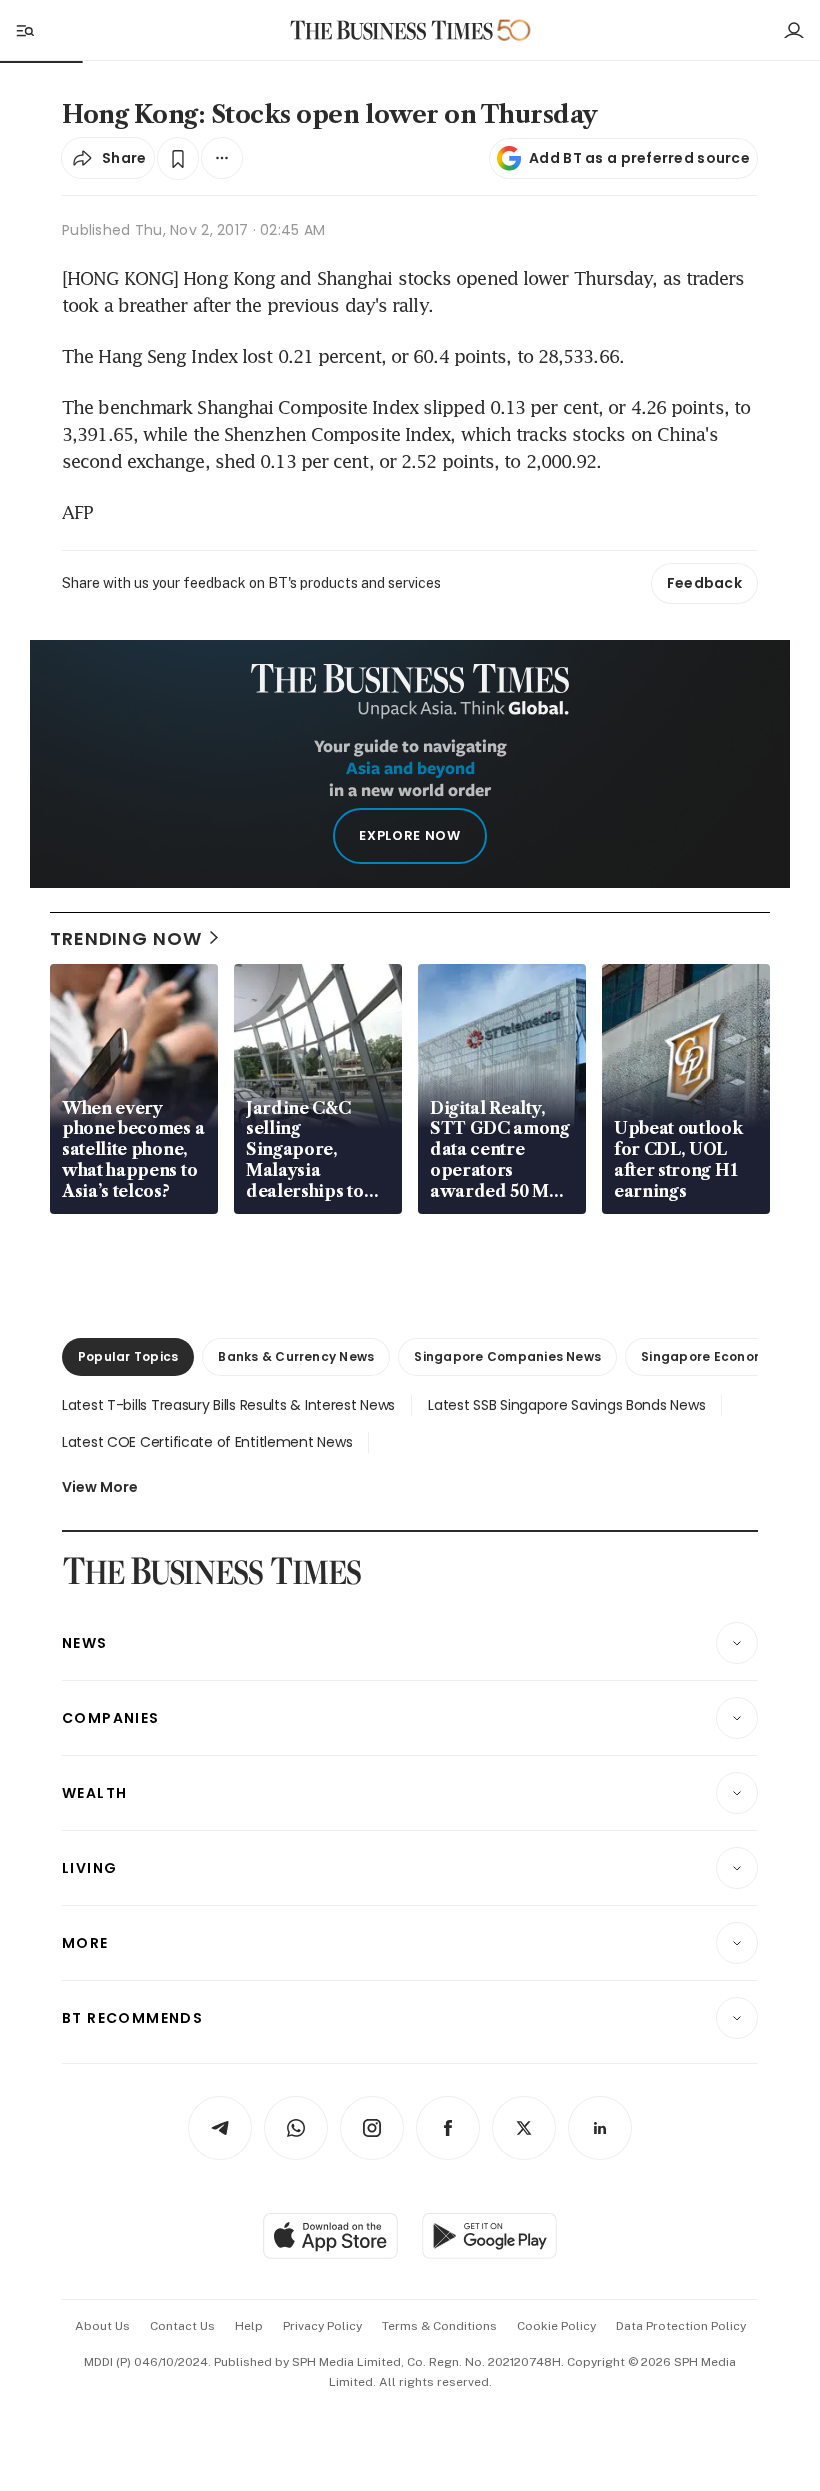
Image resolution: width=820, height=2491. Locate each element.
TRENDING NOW (126, 938)
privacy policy (322, 2326)
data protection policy (681, 2326)
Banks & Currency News (296, 1356)
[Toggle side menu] (24, 30)
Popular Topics (128, 1356)
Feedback (704, 583)
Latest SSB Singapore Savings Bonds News (566, 1405)
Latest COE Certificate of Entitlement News (207, 1442)
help (249, 2326)
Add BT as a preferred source (639, 158)
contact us (182, 2326)
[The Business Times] (392, 30)
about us (102, 2326)
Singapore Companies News (507, 1356)
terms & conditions (439, 2326)
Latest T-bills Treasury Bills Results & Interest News (228, 1405)
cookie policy (556, 2326)
